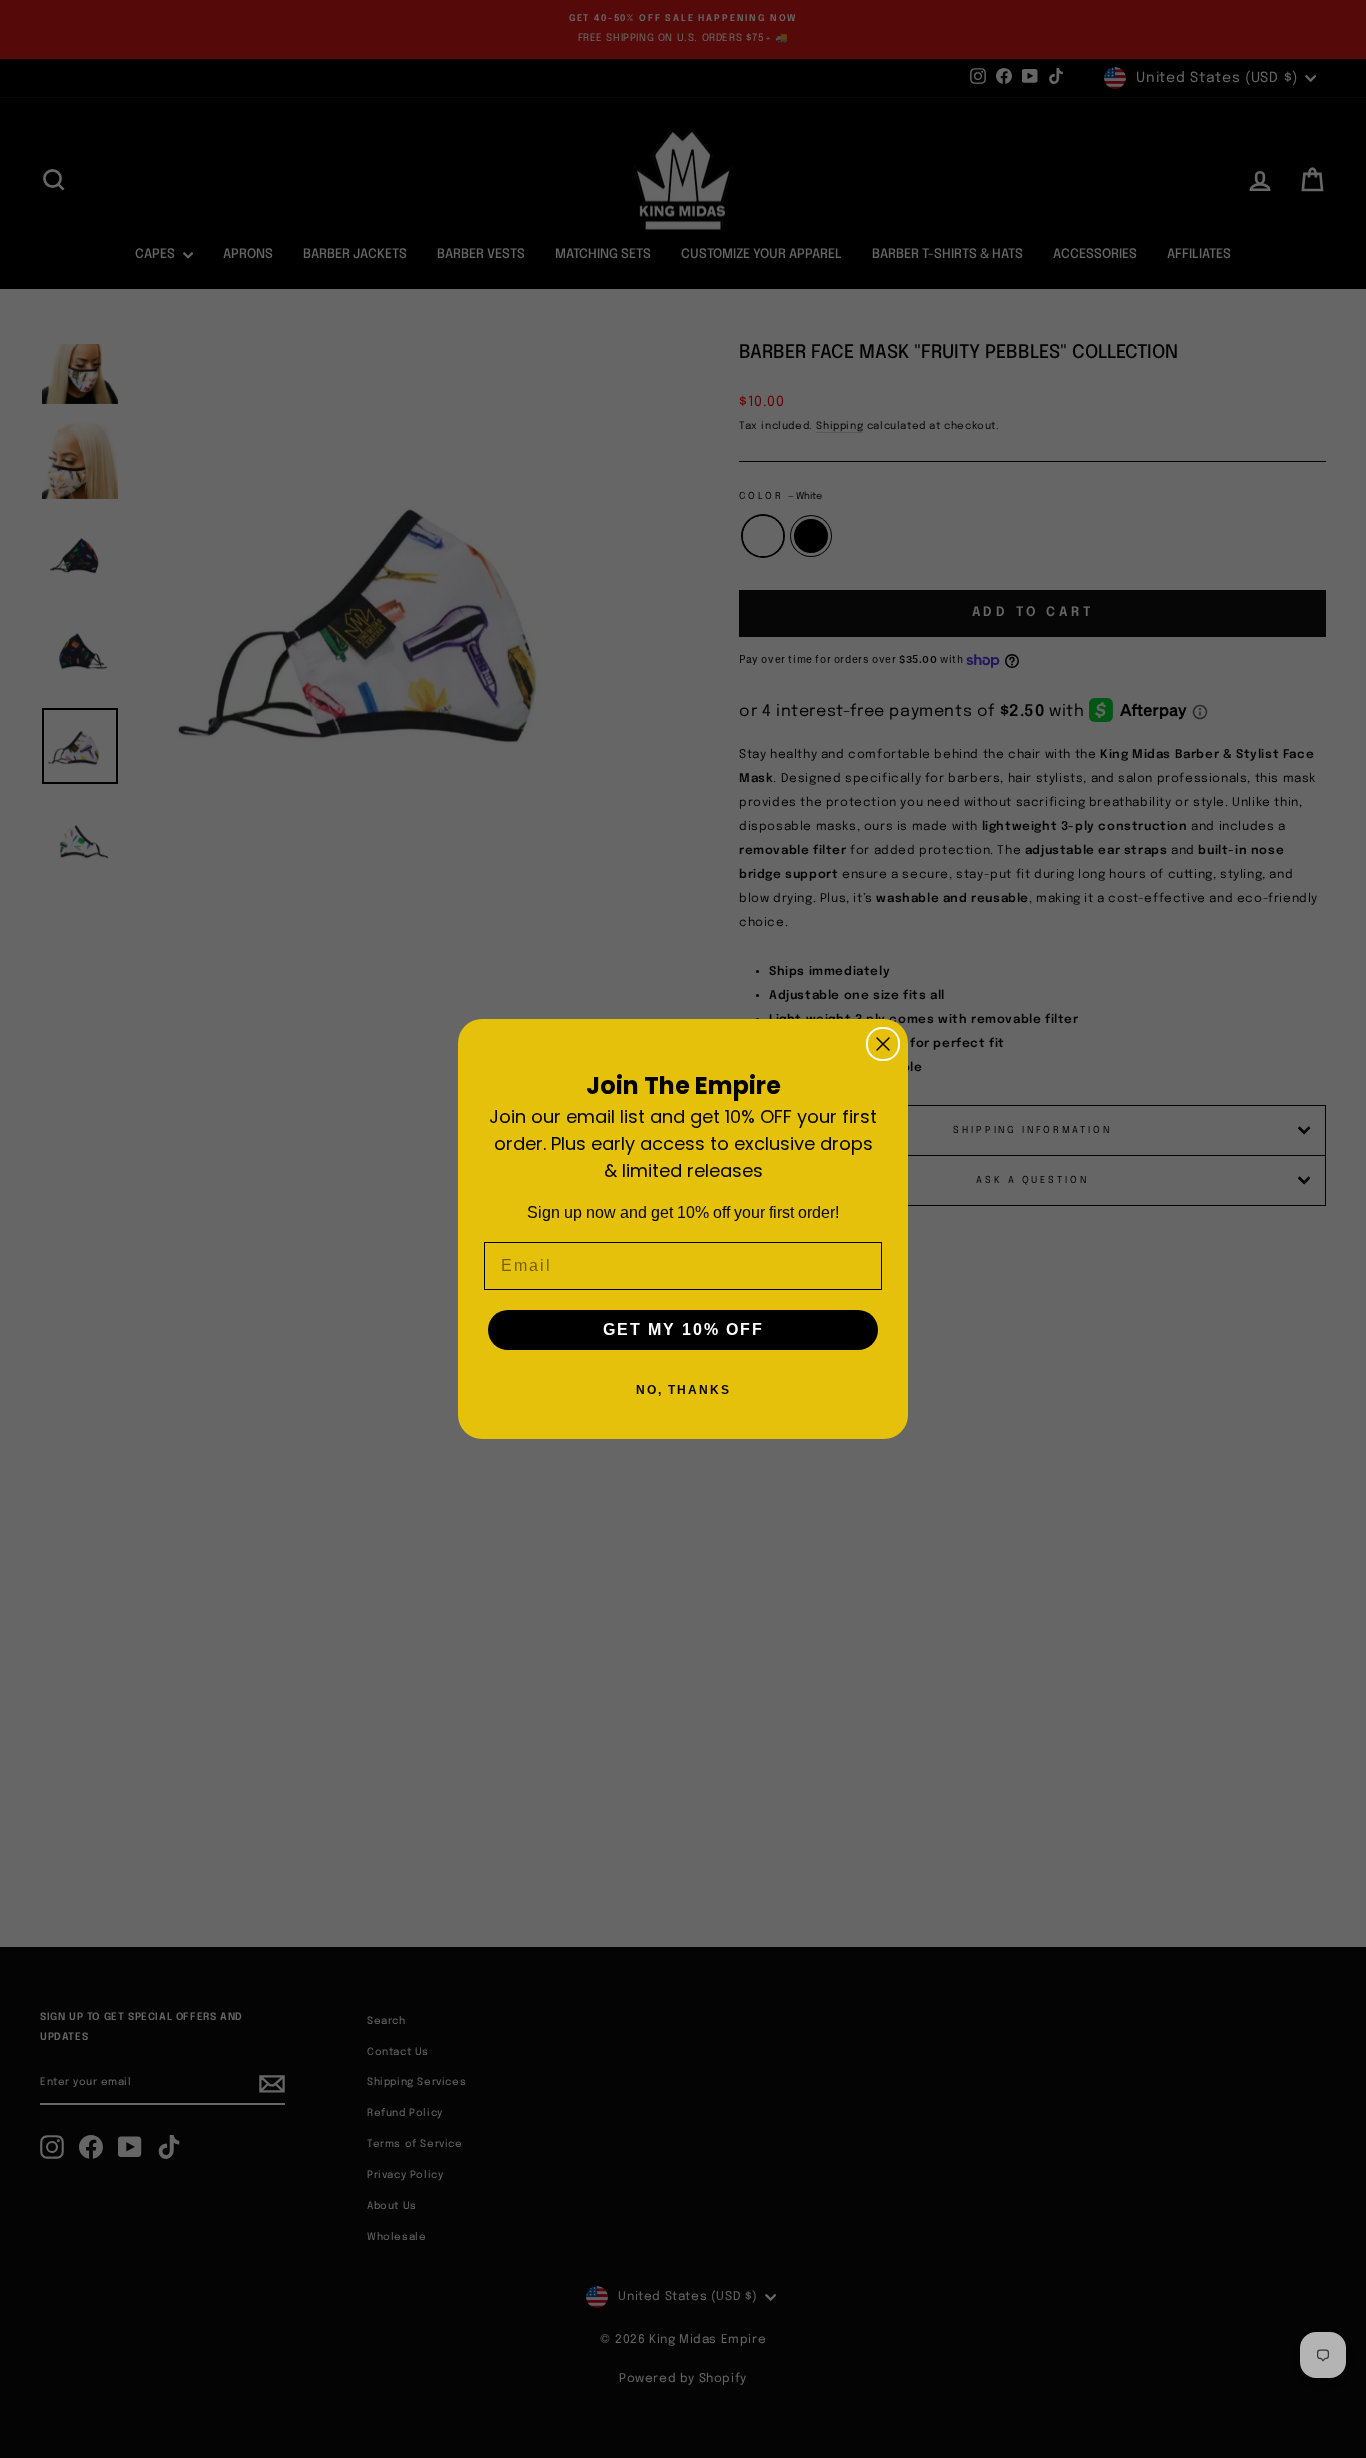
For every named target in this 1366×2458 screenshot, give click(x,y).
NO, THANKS (683, 1390)
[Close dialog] (883, 1044)
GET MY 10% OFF (683, 1329)
